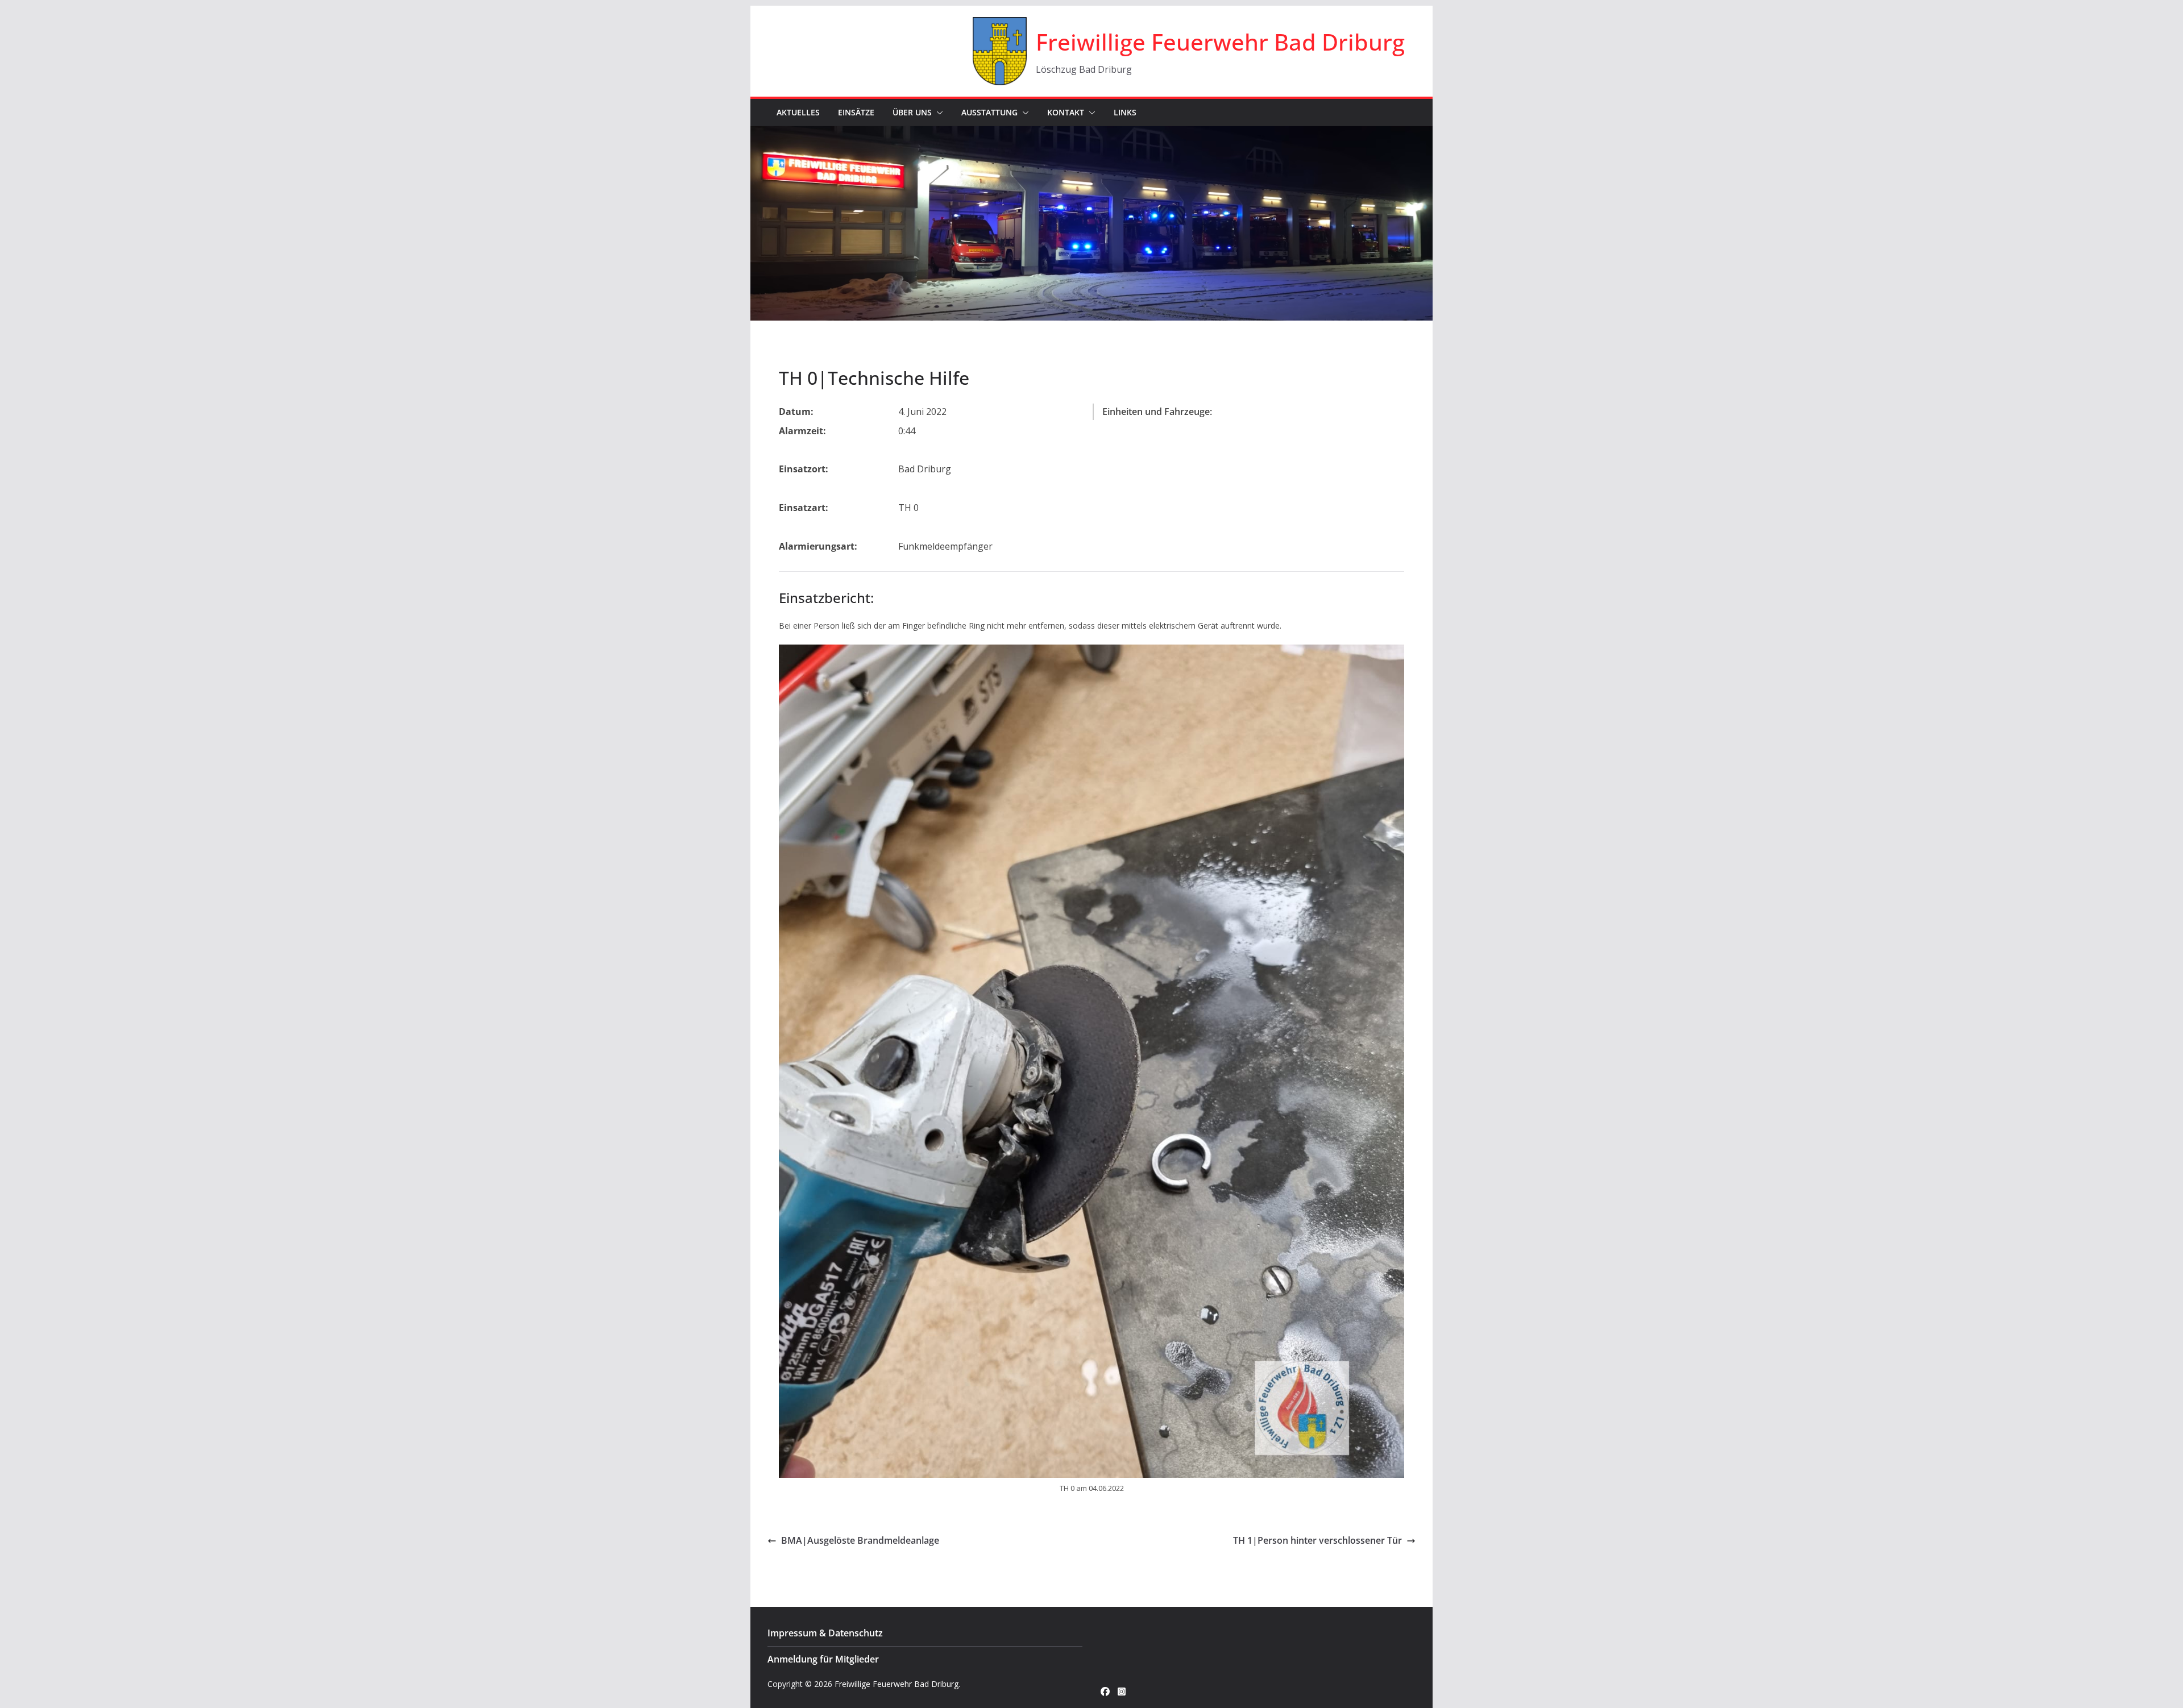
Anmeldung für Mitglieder (823, 1659)
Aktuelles (798, 112)
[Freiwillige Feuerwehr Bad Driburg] (1091, 134)
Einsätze (856, 112)
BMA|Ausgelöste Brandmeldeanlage (860, 1540)
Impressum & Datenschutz (825, 1633)
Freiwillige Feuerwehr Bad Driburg (1220, 42)
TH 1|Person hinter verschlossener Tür (1317, 1540)
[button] (937, 113)
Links (1125, 112)
